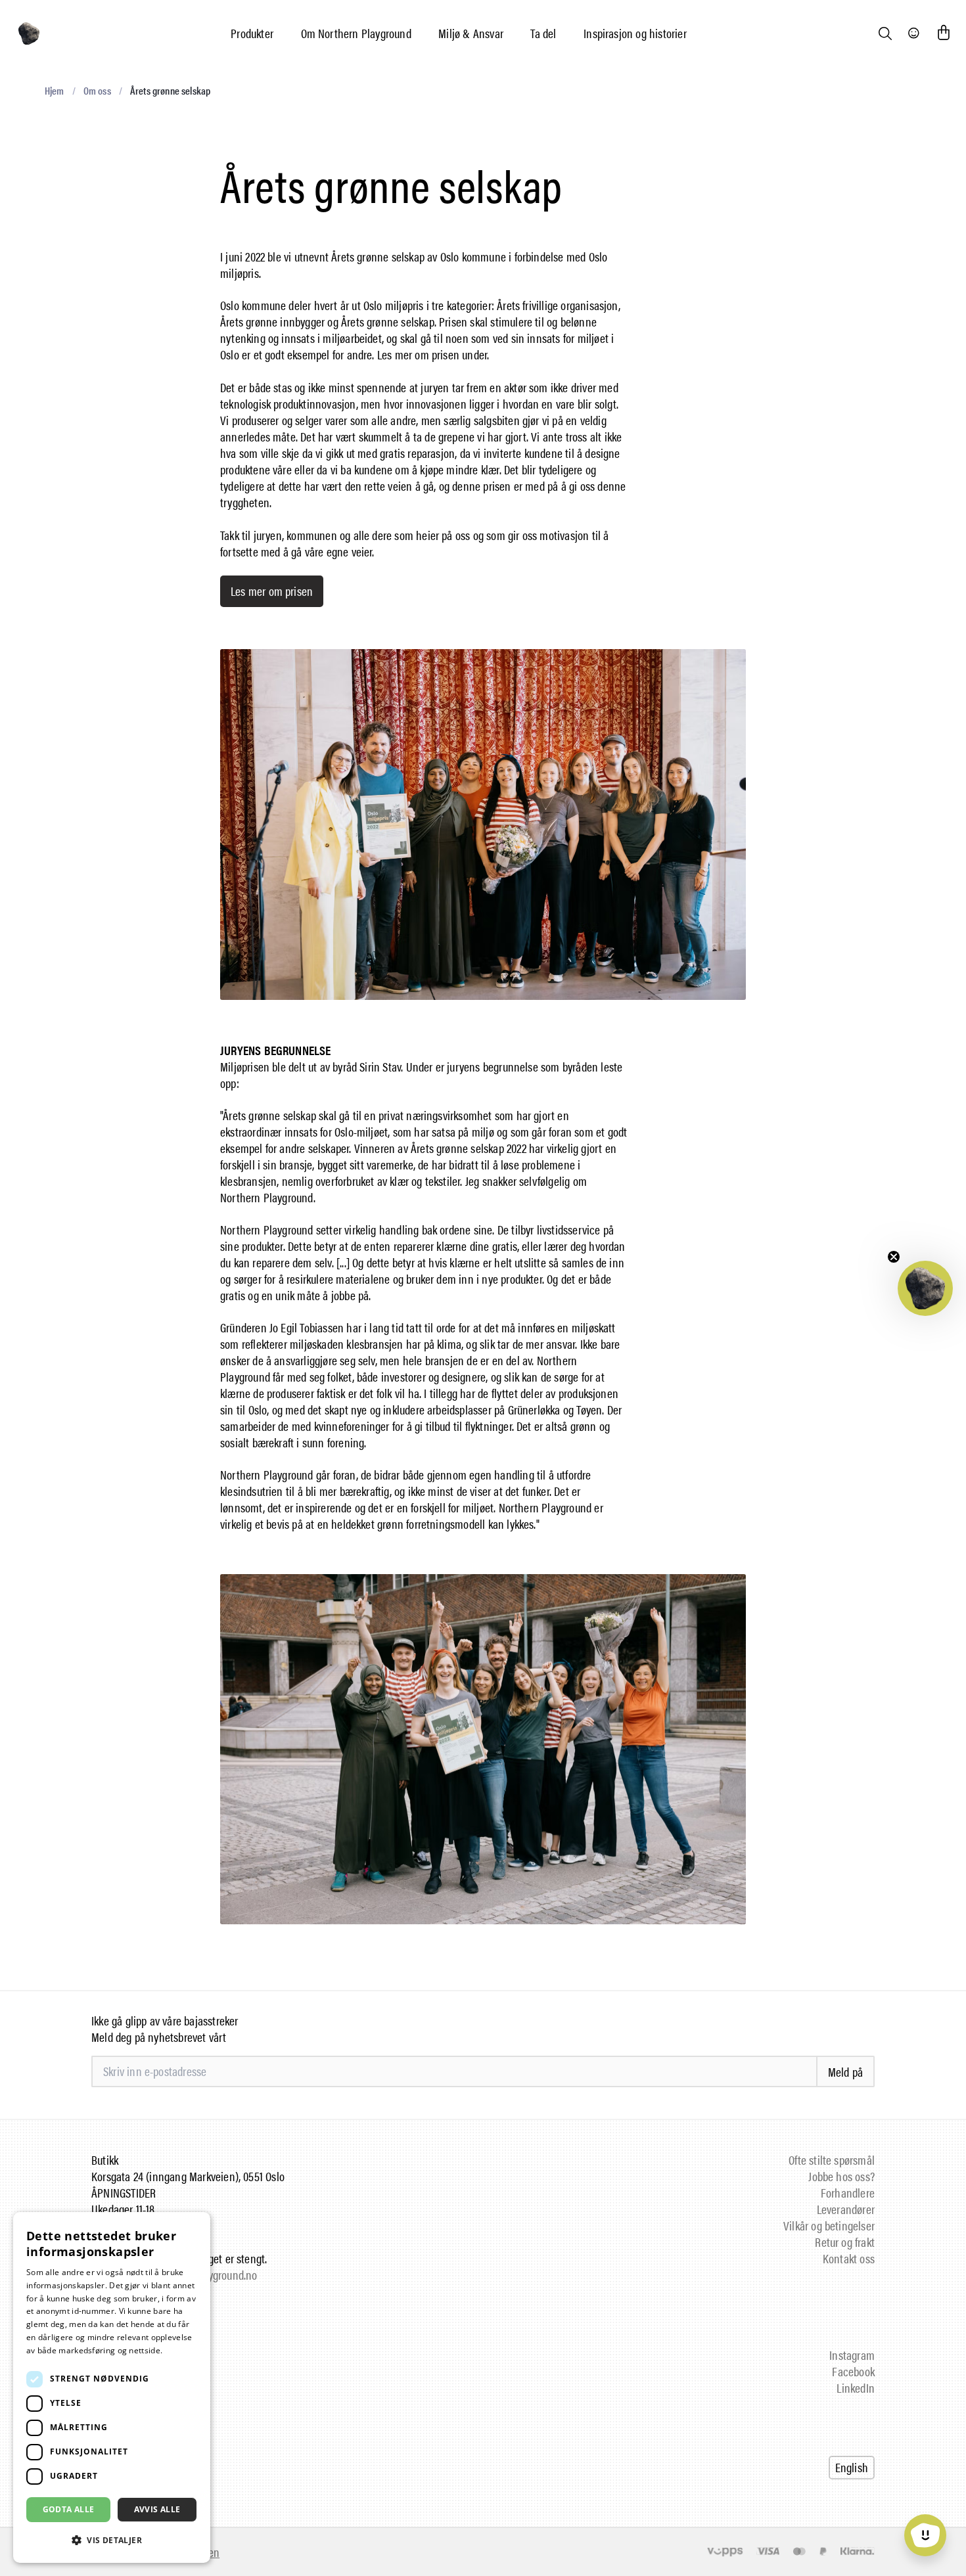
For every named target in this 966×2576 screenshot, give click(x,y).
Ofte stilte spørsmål (832, 2160)
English (852, 2467)
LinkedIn (856, 2388)
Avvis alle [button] (157, 2509)
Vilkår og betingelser (829, 2226)
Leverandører (846, 2209)
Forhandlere (848, 2193)
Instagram (852, 2355)
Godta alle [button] (69, 2509)
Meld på (845, 2072)
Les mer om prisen (272, 591)
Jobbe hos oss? (841, 2176)
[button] (925, 1288)
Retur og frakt (845, 2242)
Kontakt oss (849, 2258)
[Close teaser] (894, 1257)
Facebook (853, 2371)
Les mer (180, 2350)
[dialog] (112, 2387)
